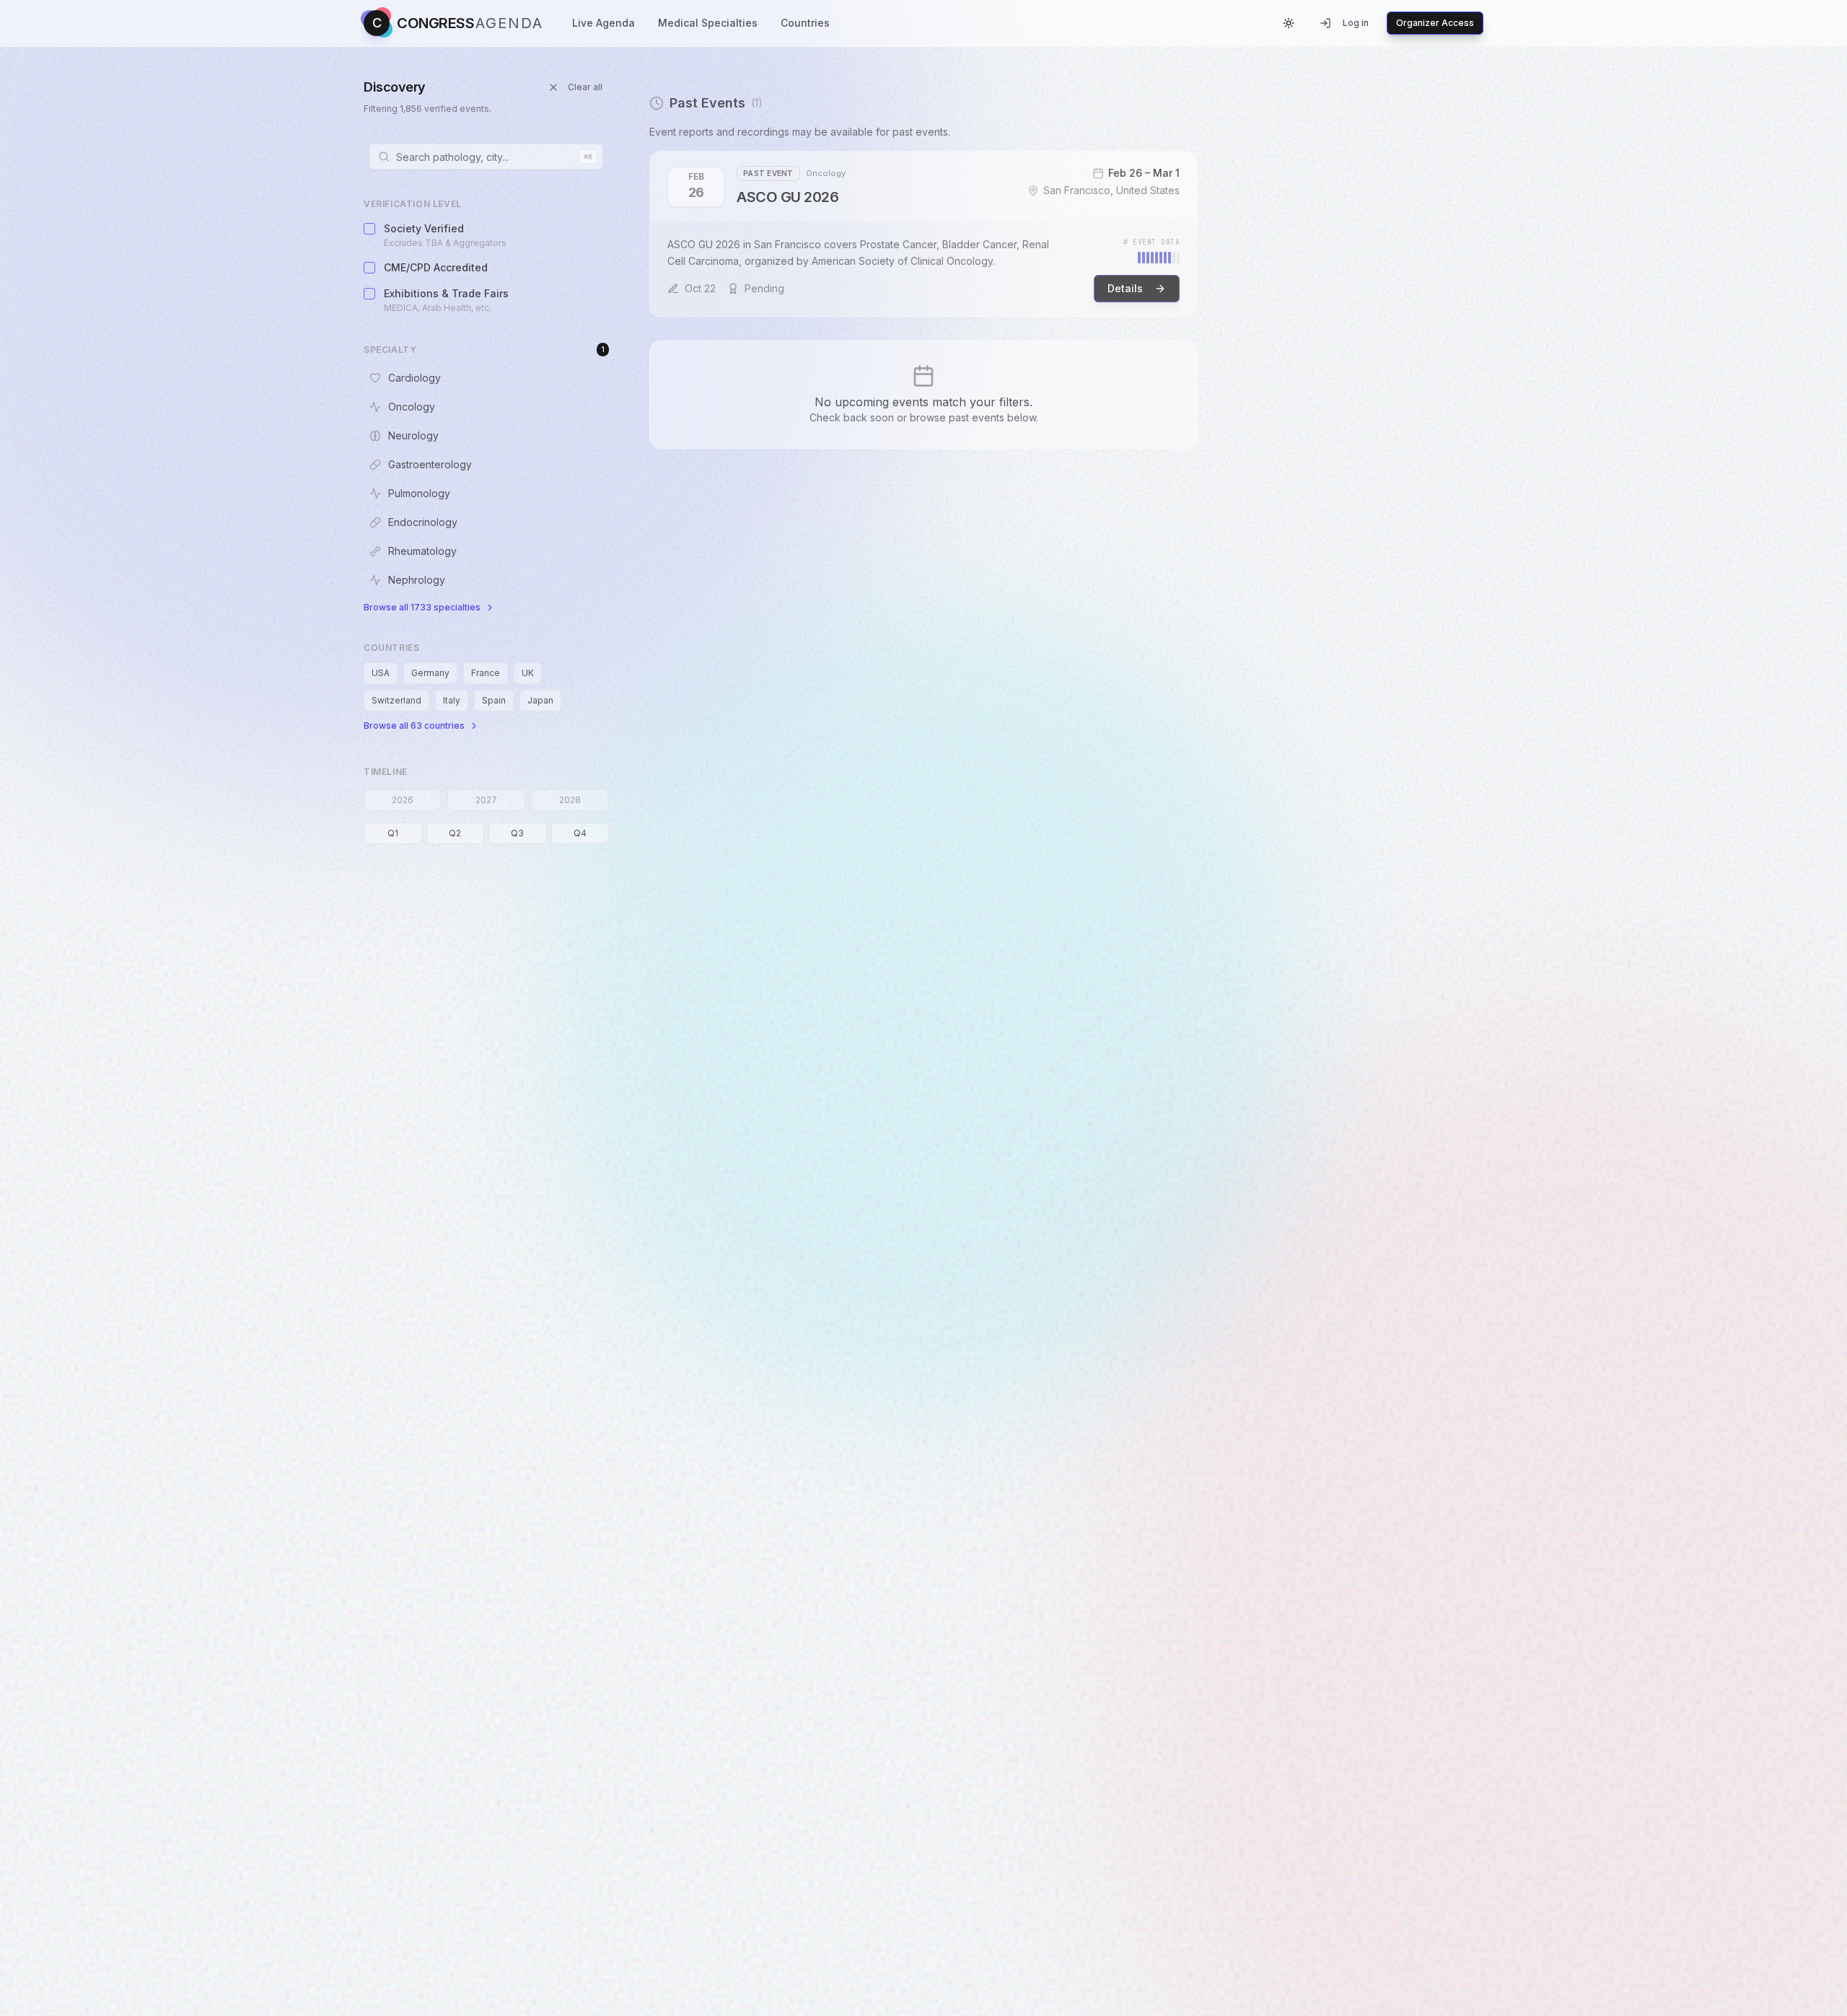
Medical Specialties (708, 23)
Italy (452, 700)
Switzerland (396, 700)
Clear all (585, 87)
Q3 (517, 833)
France (486, 673)
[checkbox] (369, 229)
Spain (494, 700)
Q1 (393, 833)
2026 (403, 800)
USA (381, 673)
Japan (540, 700)
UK (528, 673)
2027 (486, 800)
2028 (570, 800)
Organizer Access (1435, 23)
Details (1125, 288)
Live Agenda (604, 23)
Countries (805, 23)
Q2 (455, 833)
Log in (1356, 23)
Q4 (580, 833)
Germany (430, 673)
